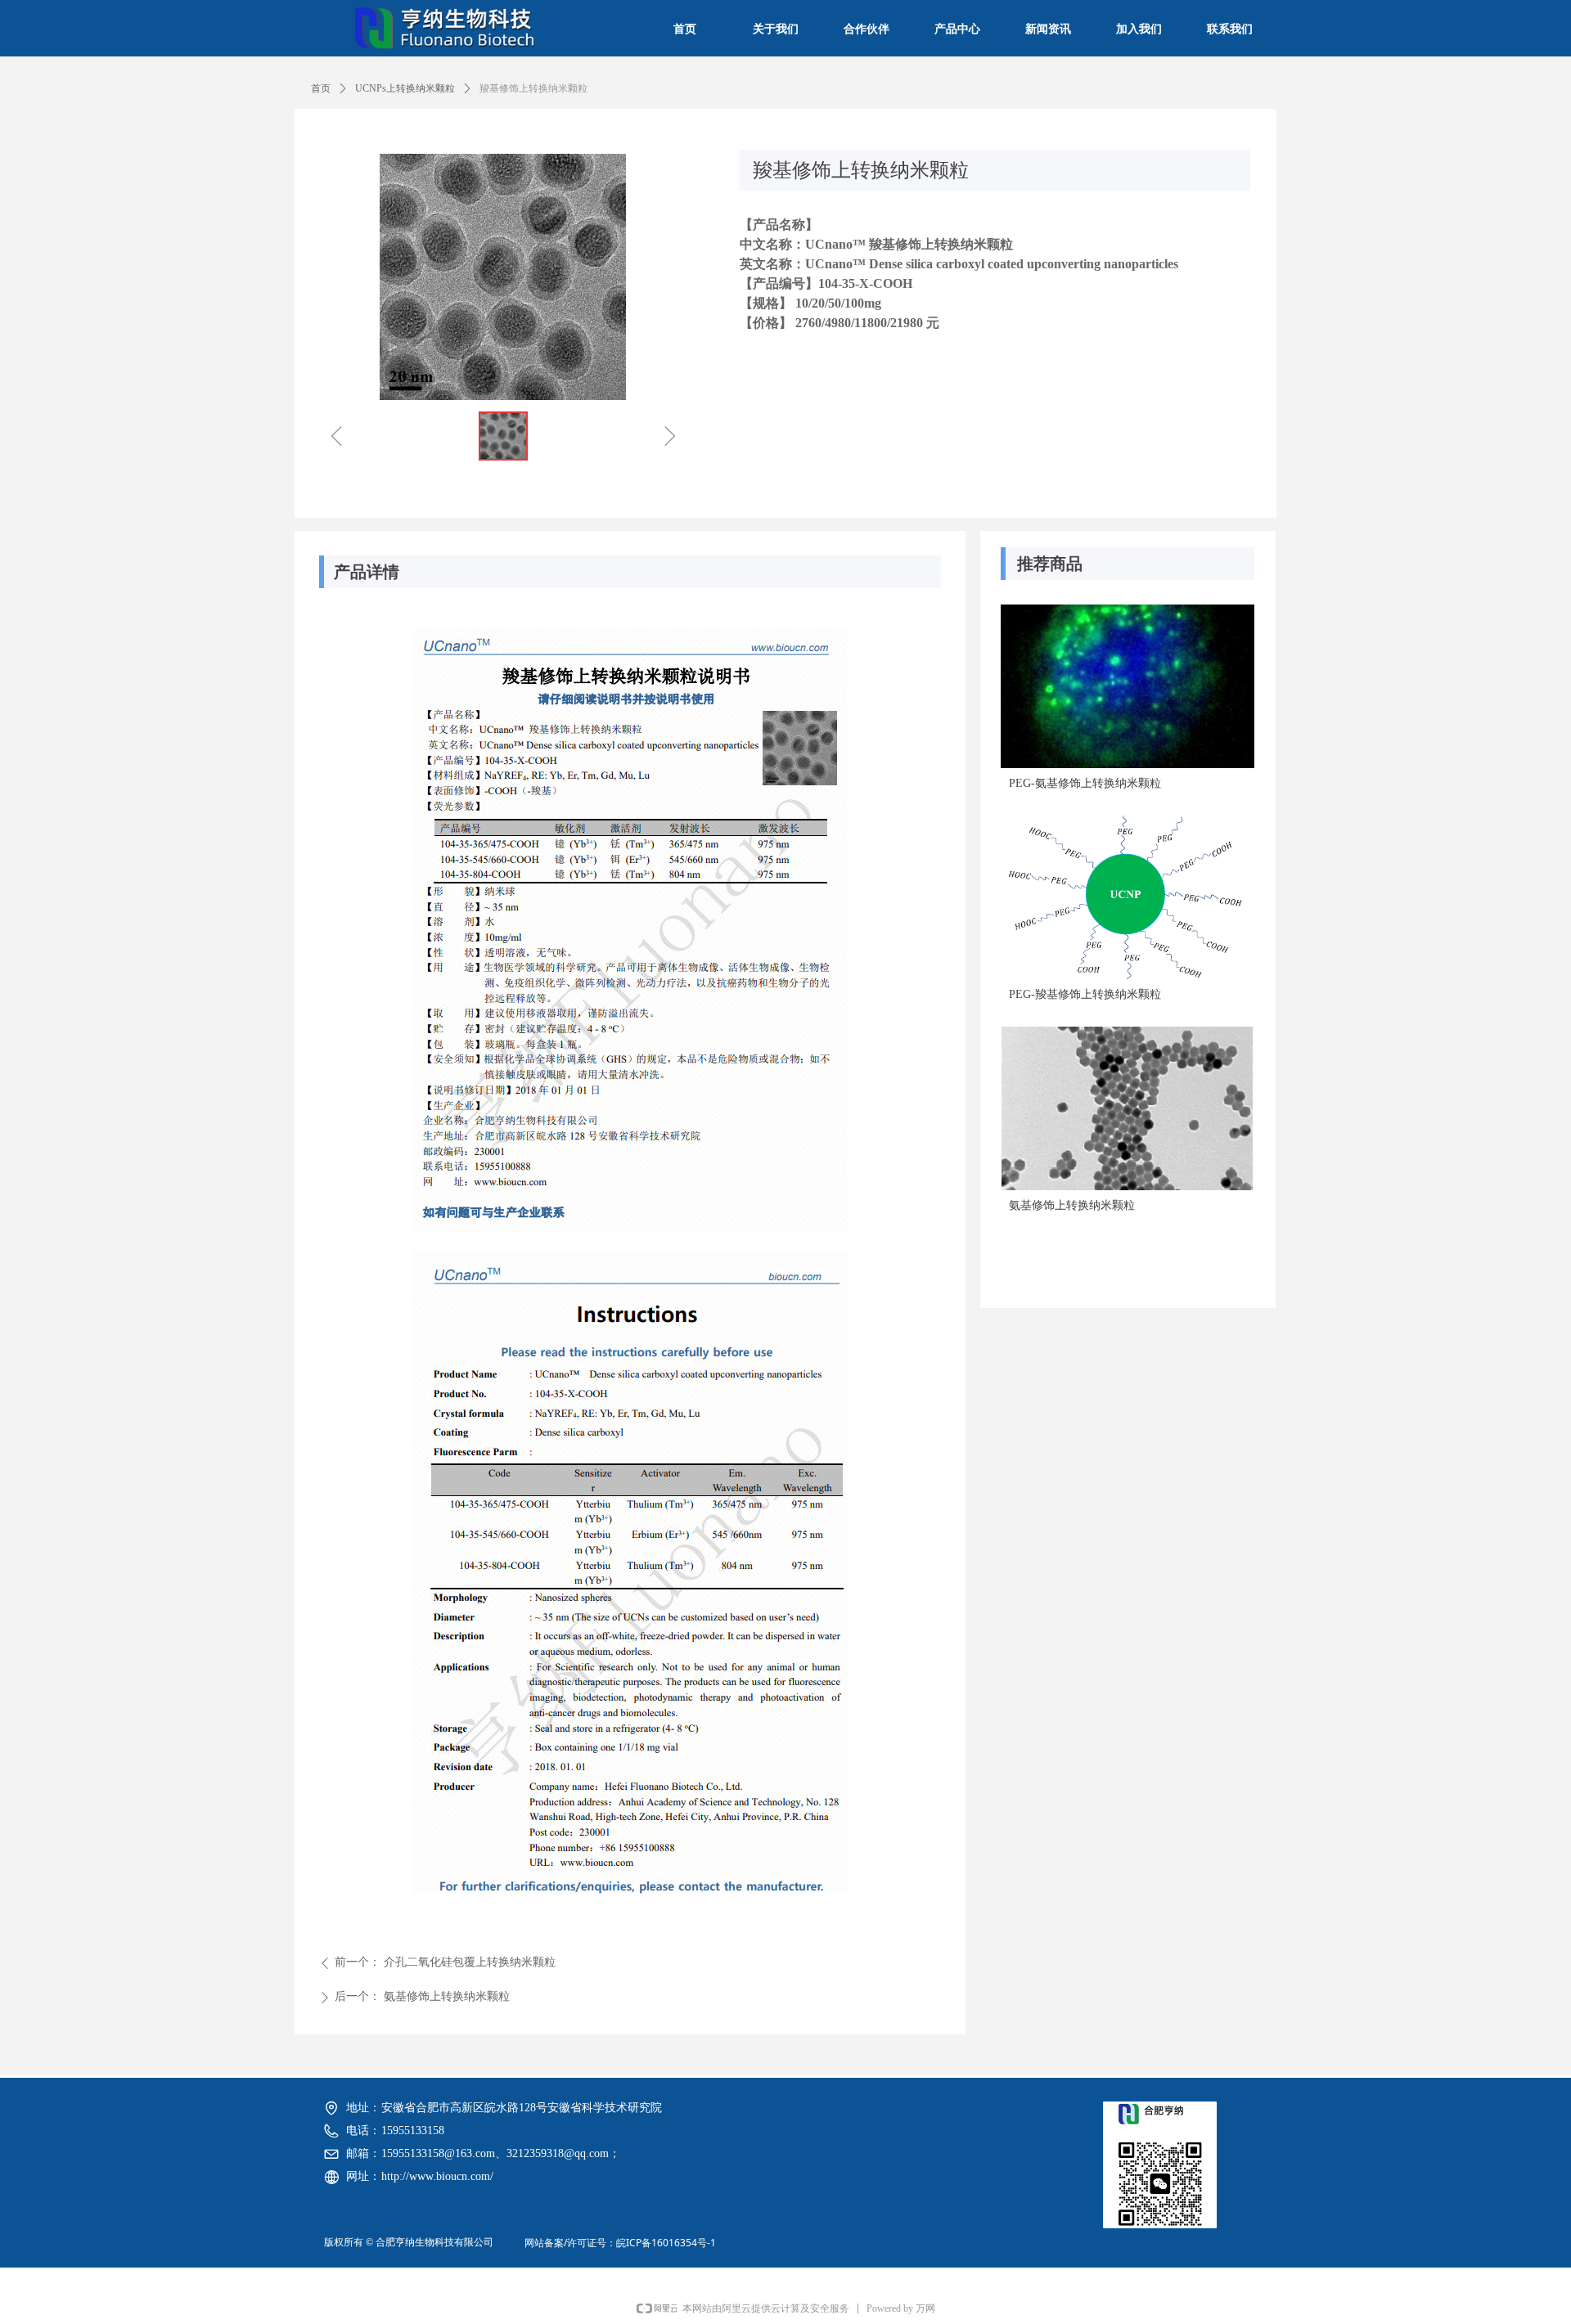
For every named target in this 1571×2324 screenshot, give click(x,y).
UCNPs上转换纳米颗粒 (405, 88)
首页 (321, 88)
